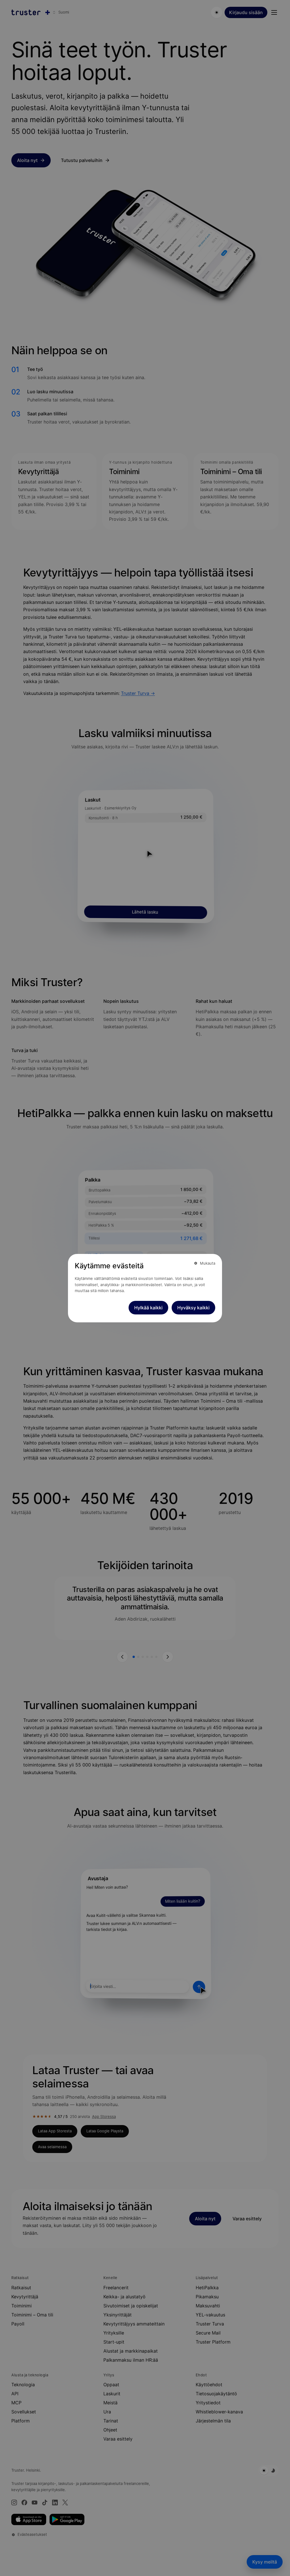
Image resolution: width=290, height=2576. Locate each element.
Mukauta (208, 1263)
